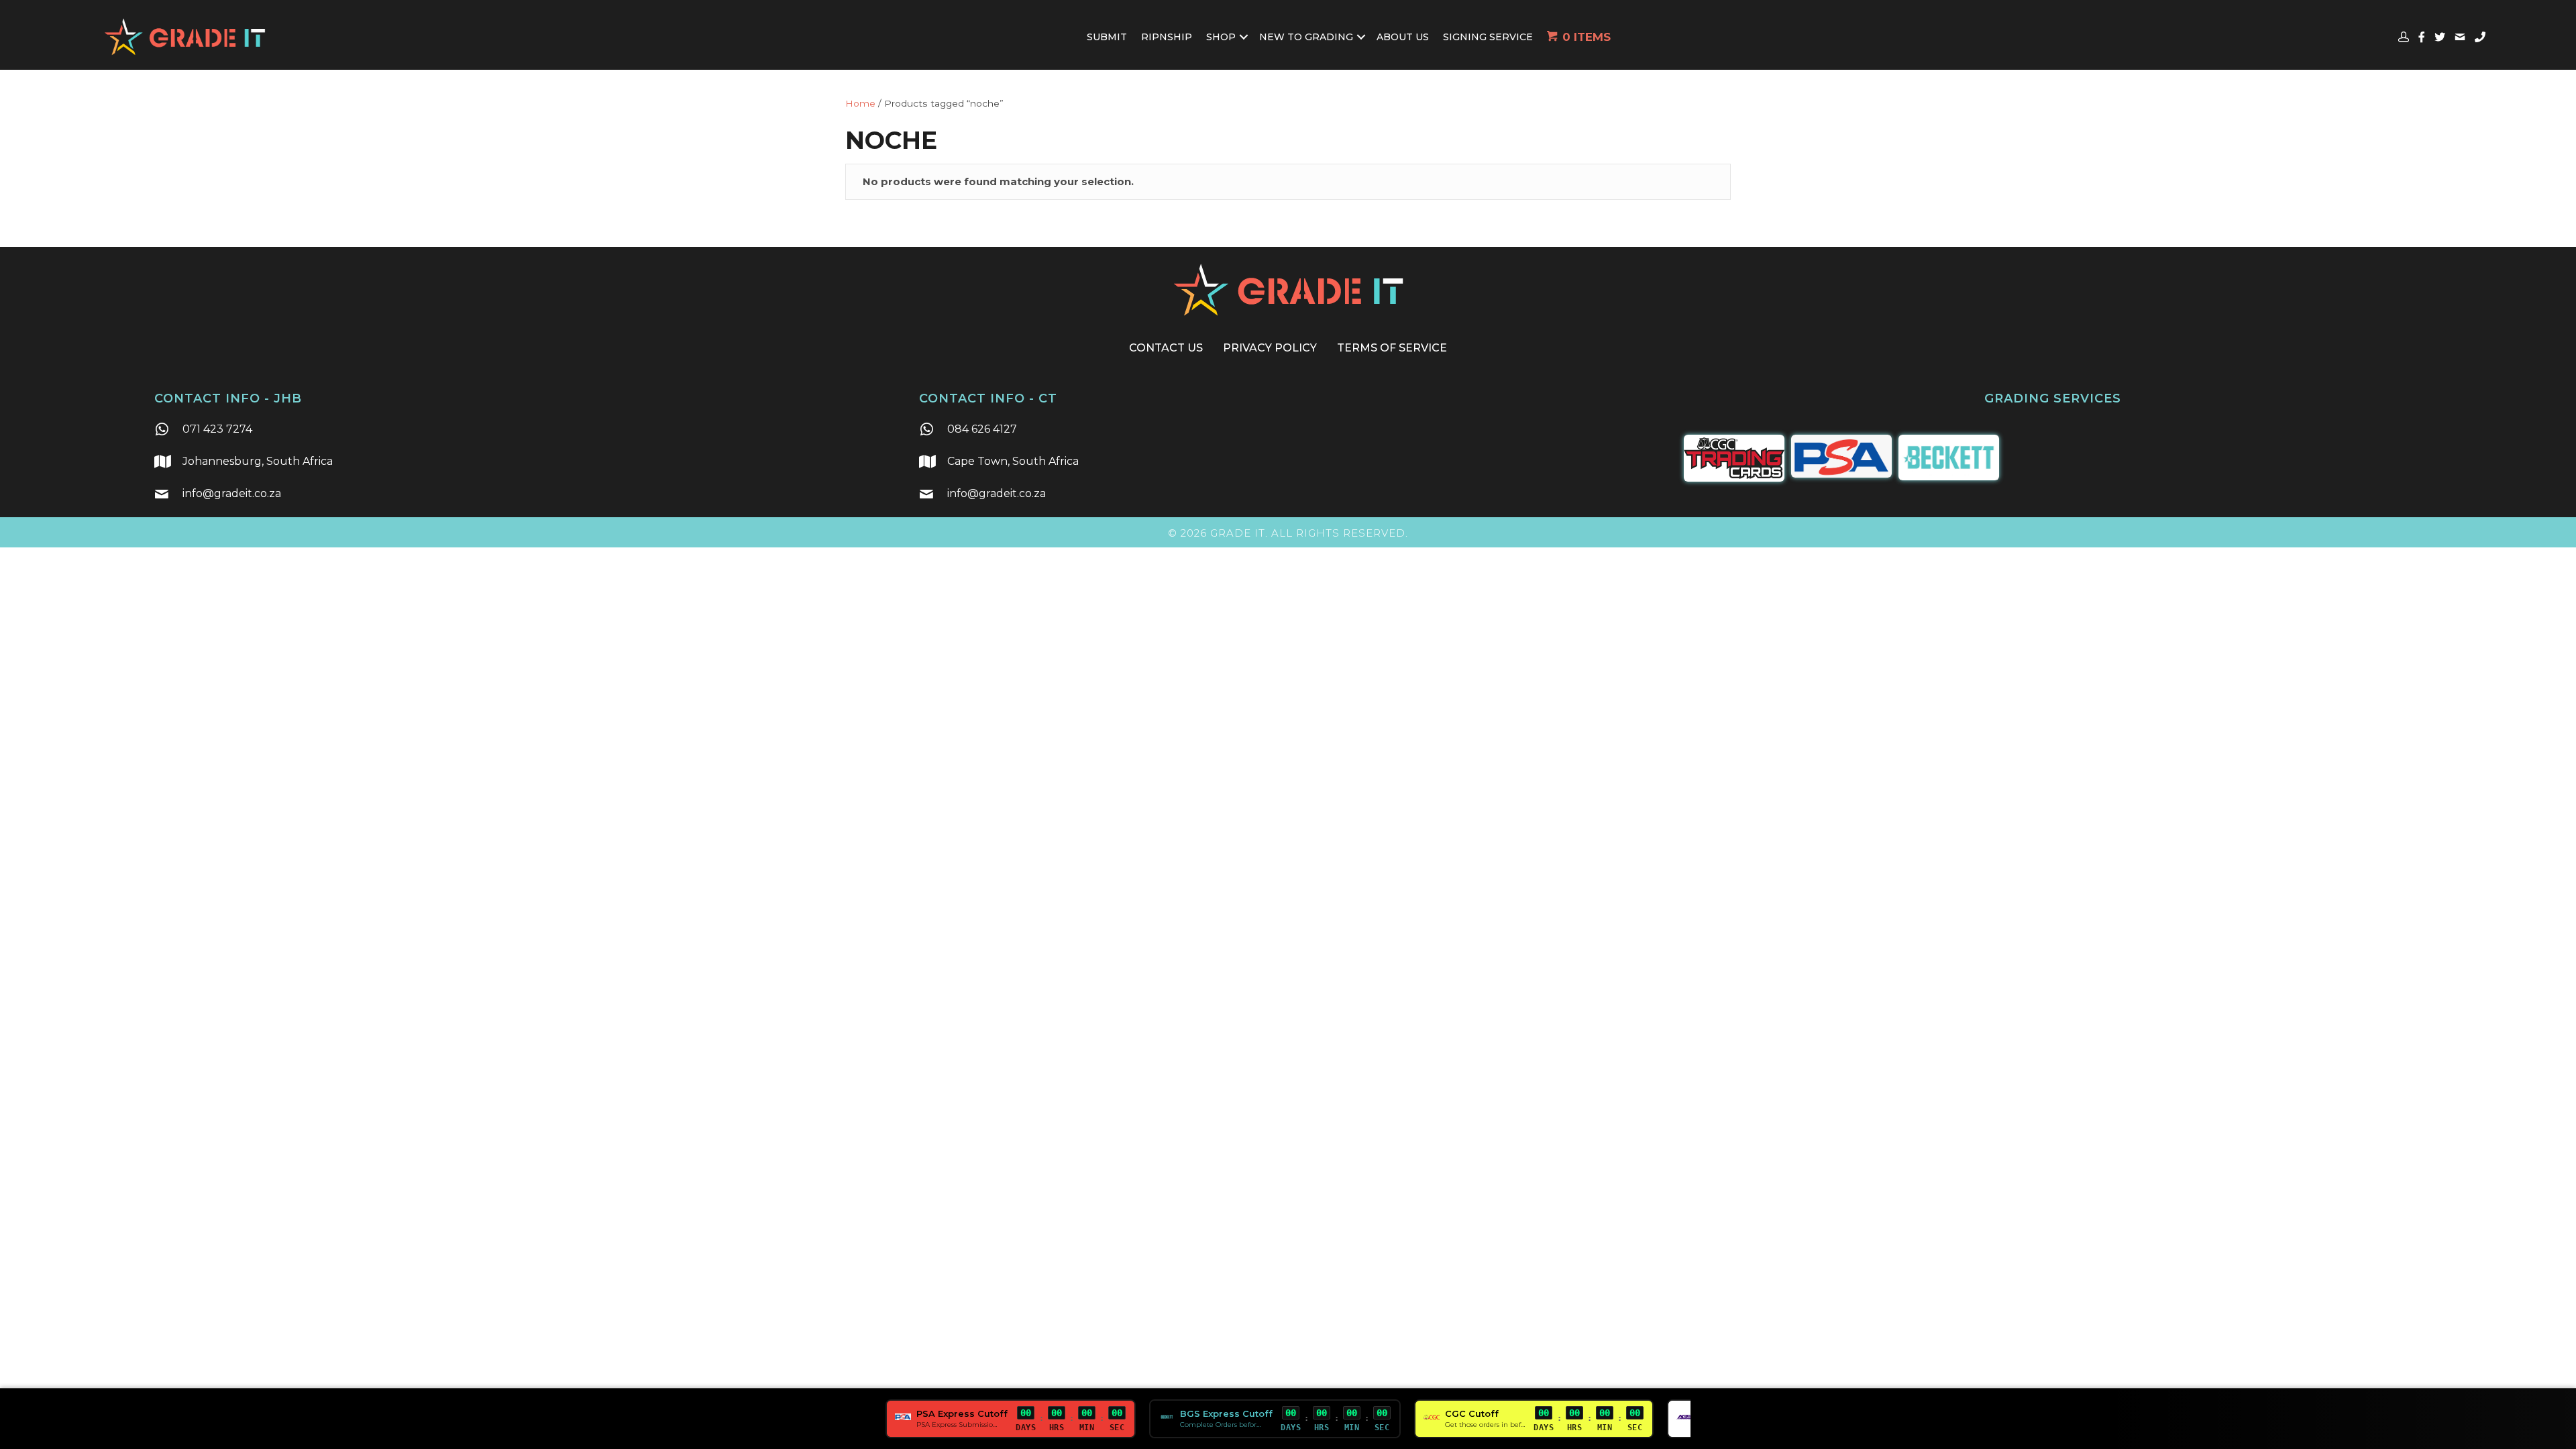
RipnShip (1167, 37)
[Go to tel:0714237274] (523, 431)
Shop (1221, 37)
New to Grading (1306, 37)
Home (860, 103)
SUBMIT (1107, 37)
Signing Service (1488, 37)
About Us (1403, 37)
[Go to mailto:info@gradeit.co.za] (523, 495)
